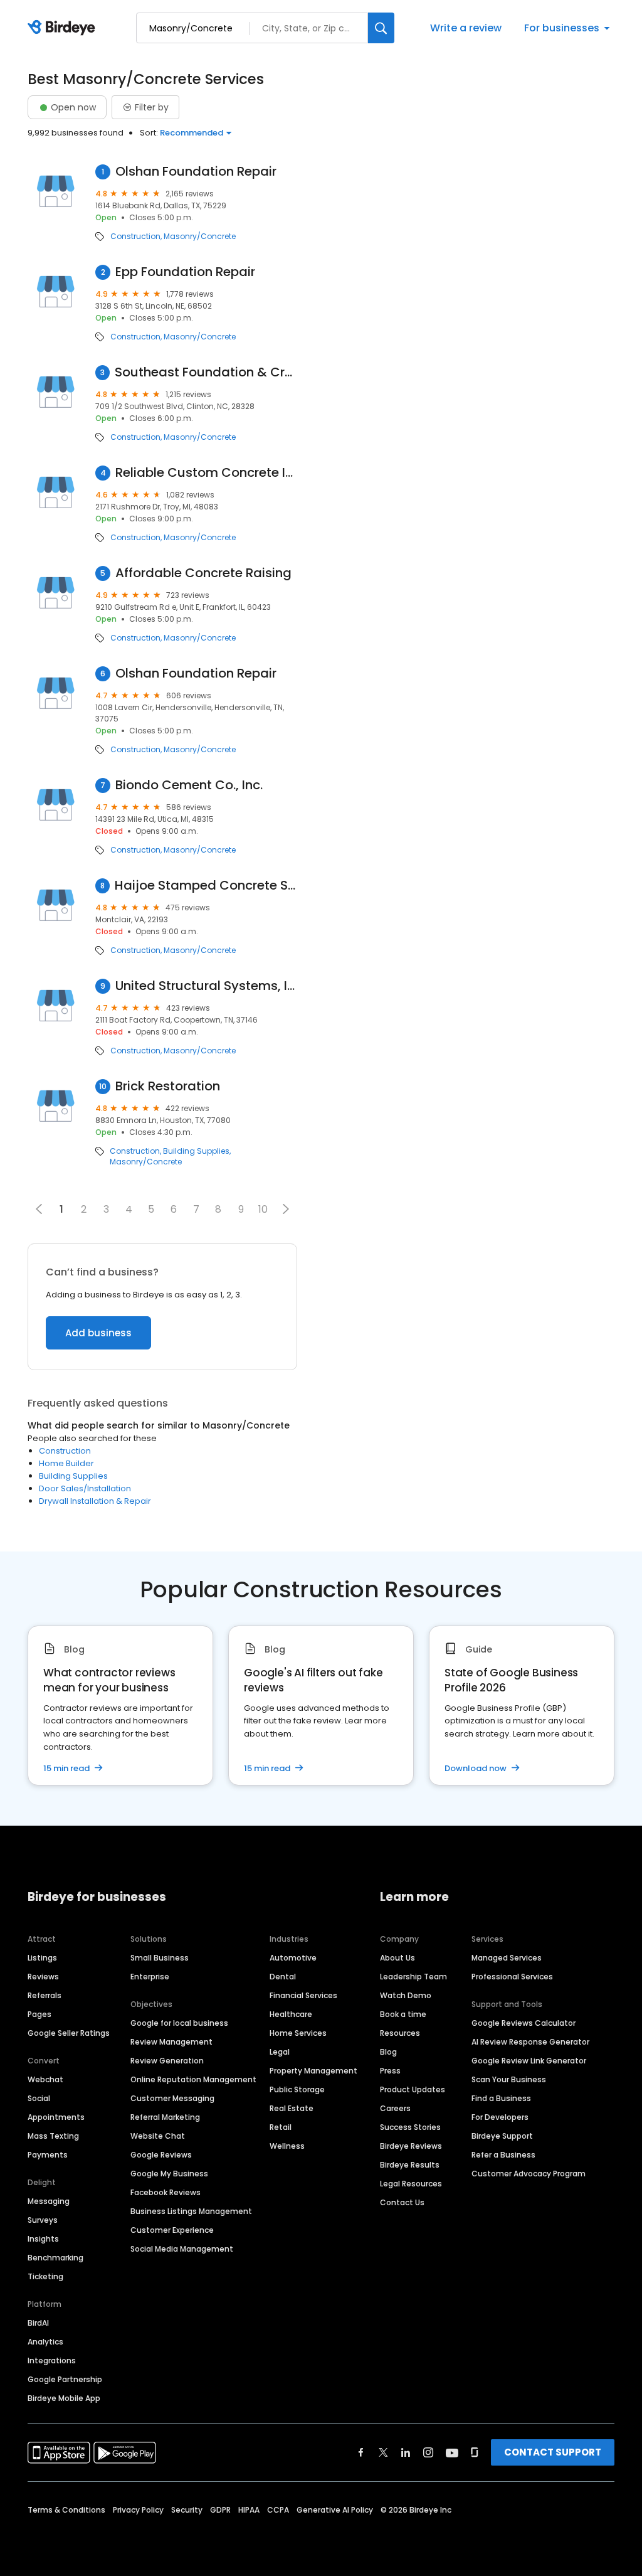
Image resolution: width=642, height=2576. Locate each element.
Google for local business (179, 2023)
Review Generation (167, 2061)
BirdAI (38, 2323)
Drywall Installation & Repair (95, 1501)
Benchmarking (55, 2258)
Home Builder (66, 1463)
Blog (388, 2052)
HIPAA (249, 2510)
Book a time (403, 2014)
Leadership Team (413, 1977)
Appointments (56, 2117)
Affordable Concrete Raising (203, 573)
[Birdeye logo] (64, 28)
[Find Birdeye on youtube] (452, 2452)
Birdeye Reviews (411, 2146)
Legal (280, 2052)
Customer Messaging (172, 2098)
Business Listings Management (191, 2211)
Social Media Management (182, 2249)
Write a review (466, 28)
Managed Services (507, 1958)
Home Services (298, 2033)
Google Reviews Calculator (524, 2023)
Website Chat (158, 2136)
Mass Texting (53, 2136)
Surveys (43, 2220)
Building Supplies (196, 1151)
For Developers (500, 2117)
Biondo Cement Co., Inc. (189, 785)
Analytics (45, 2342)
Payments (48, 2155)
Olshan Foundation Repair (196, 172)
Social (39, 2098)
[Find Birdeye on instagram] (428, 2452)
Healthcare (291, 2014)
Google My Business (169, 2174)
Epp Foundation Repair (185, 272)
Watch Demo (406, 1995)
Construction (135, 237)
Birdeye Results (410, 2165)
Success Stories (410, 2127)
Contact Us (402, 2202)
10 (263, 1209)
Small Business (160, 1958)
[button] (286, 1209)
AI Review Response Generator (530, 2042)
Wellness (287, 2146)
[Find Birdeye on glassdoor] (475, 2452)
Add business (98, 1333)
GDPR (220, 2510)
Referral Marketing (165, 2117)
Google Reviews (161, 2155)
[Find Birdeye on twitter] (383, 2452)
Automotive (293, 1958)
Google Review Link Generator (529, 2061)
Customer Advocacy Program (529, 2174)
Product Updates (413, 2089)
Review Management (171, 2042)
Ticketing (45, 2276)
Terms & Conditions (66, 2510)
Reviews (43, 1977)
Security (187, 2510)
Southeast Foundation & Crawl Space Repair (206, 372)
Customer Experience (172, 2230)
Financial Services (303, 1995)
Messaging (49, 2201)
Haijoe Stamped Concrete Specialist (206, 886)
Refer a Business (503, 2155)
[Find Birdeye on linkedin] (406, 2452)
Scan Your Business (509, 2079)
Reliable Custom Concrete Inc (206, 473)
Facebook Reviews (166, 2192)
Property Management (313, 2071)
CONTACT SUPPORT (553, 2452)
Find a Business (501, 2098)
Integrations (52, 2360)
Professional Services (512, 1977)
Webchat (45, 2079)
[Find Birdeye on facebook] (361, 2452)
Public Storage (297, 2089)
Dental (283, 1977)
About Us (397, 1958)
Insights (43, 2239)
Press (390, 2071)
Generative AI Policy (335, 2510)
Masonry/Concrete (200, 237)
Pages (39, 2014)
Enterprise (150, 1977)
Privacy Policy (138, 2510)
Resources (400, 2033)
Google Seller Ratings (69, 2033)
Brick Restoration (168, 1086)
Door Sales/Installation (85, 1488)
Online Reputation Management (193, 2079)
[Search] (381, 28)
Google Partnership (65, 2379)
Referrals (45, 1995)
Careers (395, 2108)
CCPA (278, 2510)
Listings (42, 1958)
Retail (281, 2127)
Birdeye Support (502, 2136)
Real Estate (292, 2108)
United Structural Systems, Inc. (206, 986)
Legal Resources (411, 2184)
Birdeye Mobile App (64, 2398)
